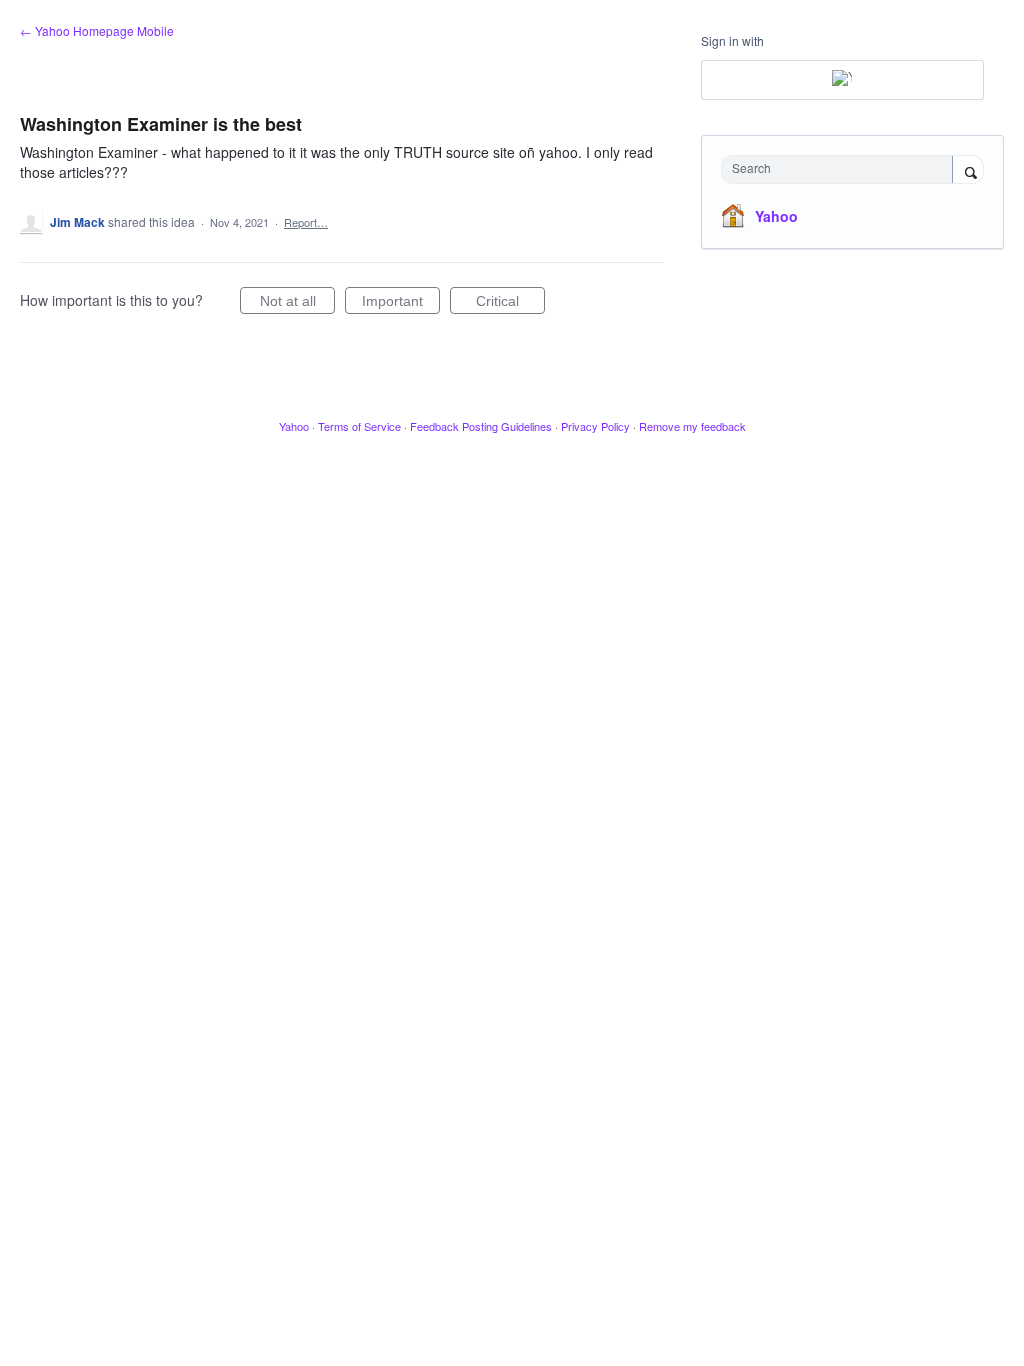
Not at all (297, 303)
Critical (510, 303)
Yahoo (776, 216)
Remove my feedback (692, 426)
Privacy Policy (595, 426)
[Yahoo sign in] (842, 80)
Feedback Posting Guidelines (481, 426)
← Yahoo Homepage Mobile (97, 30)
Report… (306, 222)
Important (401, 303)
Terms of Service (359, 426)
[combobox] (841, 169)
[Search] (968, 171)
